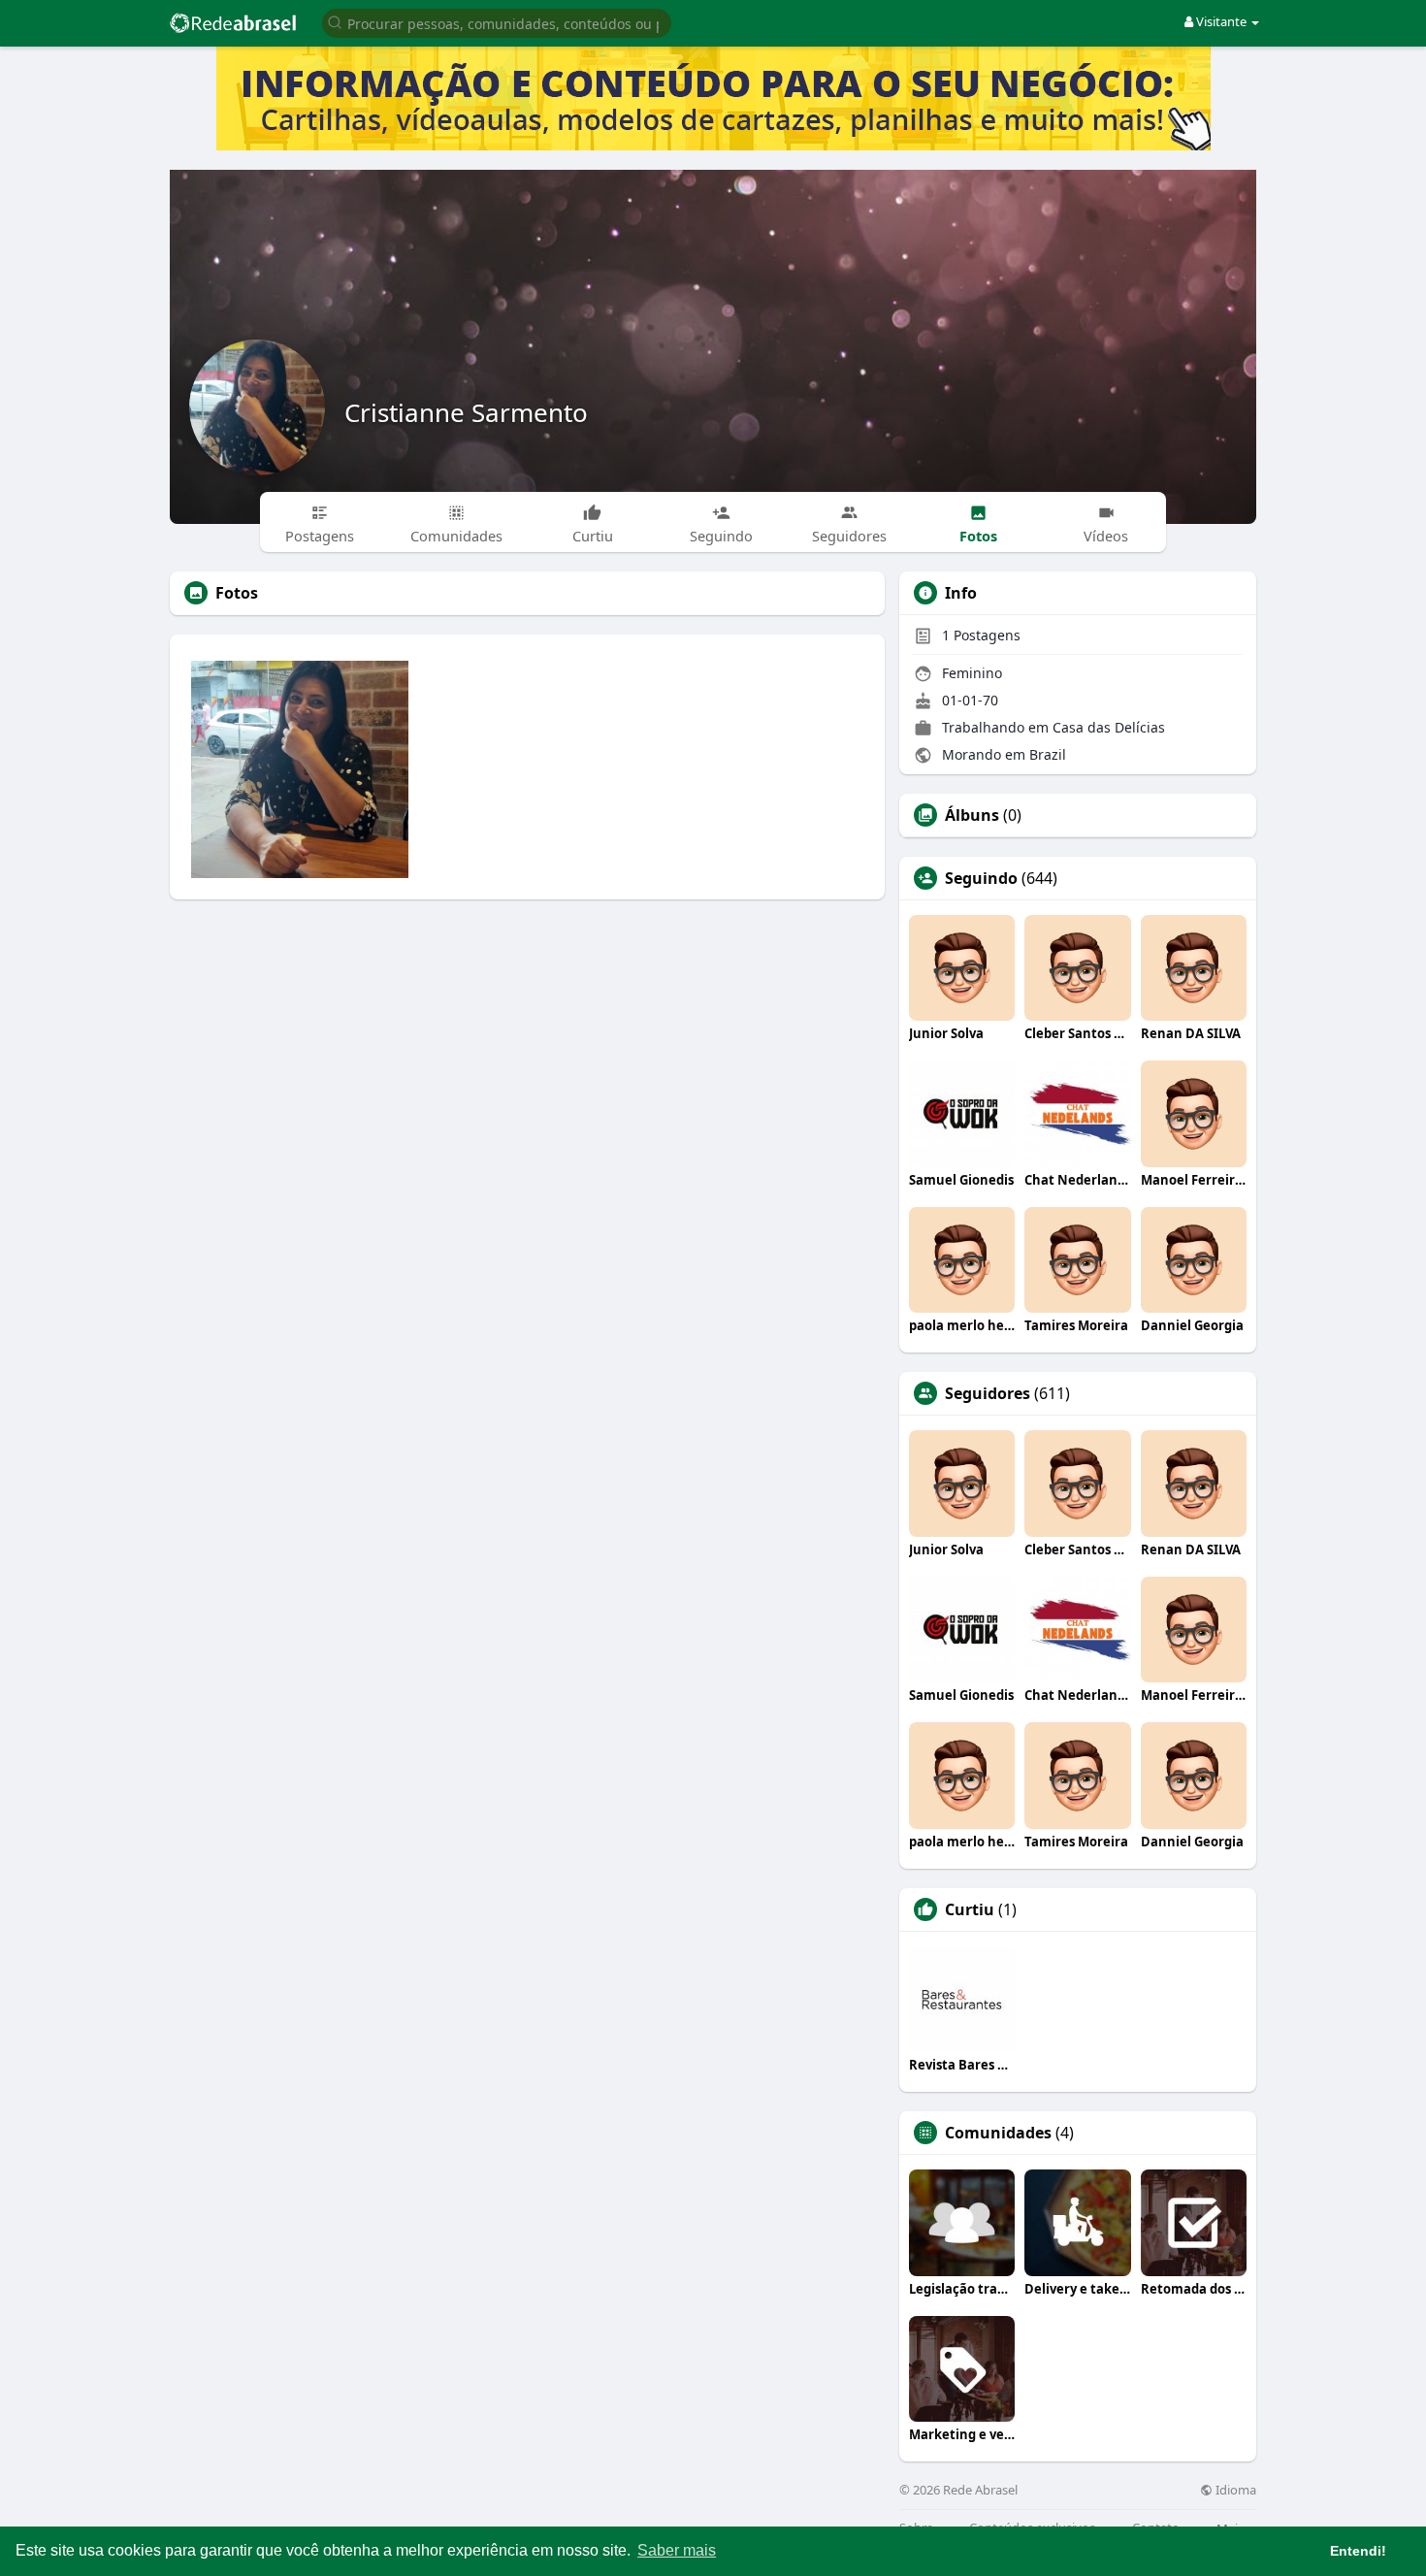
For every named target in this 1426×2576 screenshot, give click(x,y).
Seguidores (988, 1393)
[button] (497, 22)
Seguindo (981, 878)
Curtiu (970, 1909)
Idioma (1234, 2490)
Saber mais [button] (677, 2550)
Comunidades (998, 2133)
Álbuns (972, 815)
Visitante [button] (1221, 21)
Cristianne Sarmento (466, 412)
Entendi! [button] (1358, 2551)
